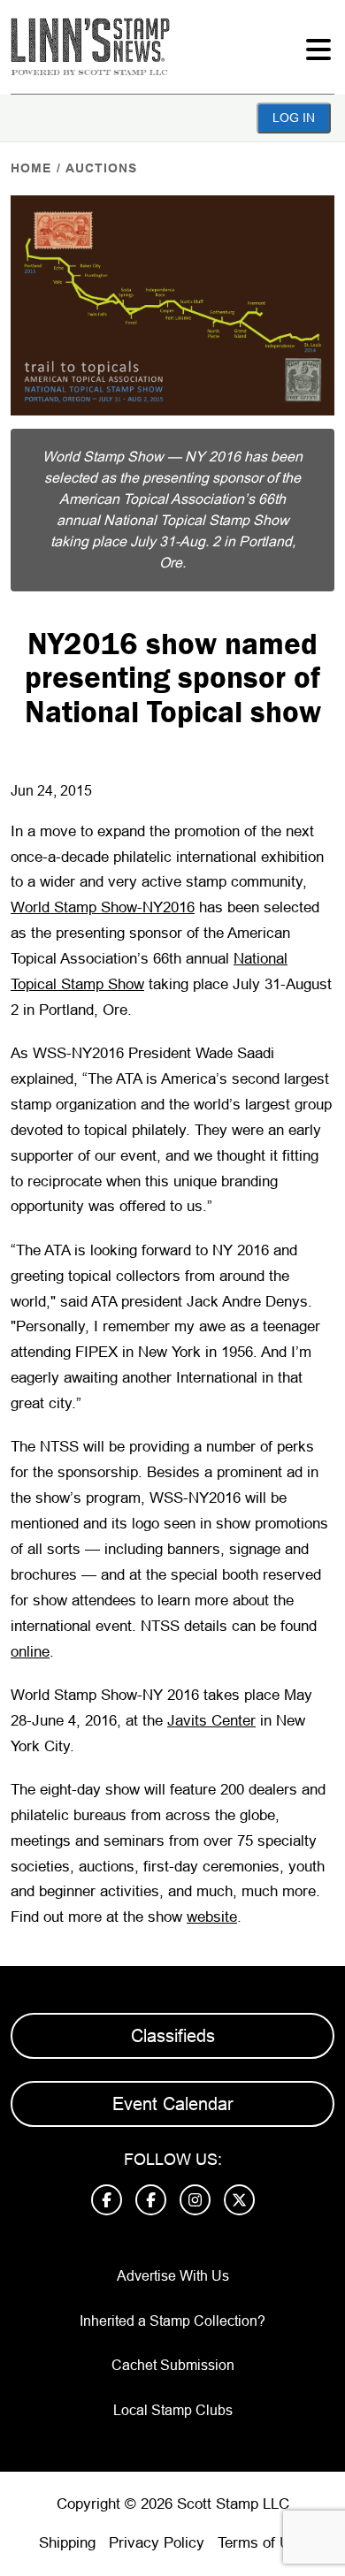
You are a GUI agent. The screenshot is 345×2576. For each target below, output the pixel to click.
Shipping (67, 2543)
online (30, 1652)
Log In (294, 118)
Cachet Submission (173, 2365)
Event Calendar (173, 2104)
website (212, 1917)
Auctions (101, 168)
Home (31, 168)
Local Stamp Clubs (173, 2410)
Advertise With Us (173, 2276)
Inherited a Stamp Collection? (172, 2321)
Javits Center (211, 1721)
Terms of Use (262, 2543)
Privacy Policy (157, 2543)
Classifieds (173, 2036)
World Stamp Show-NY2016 (103, 907)
